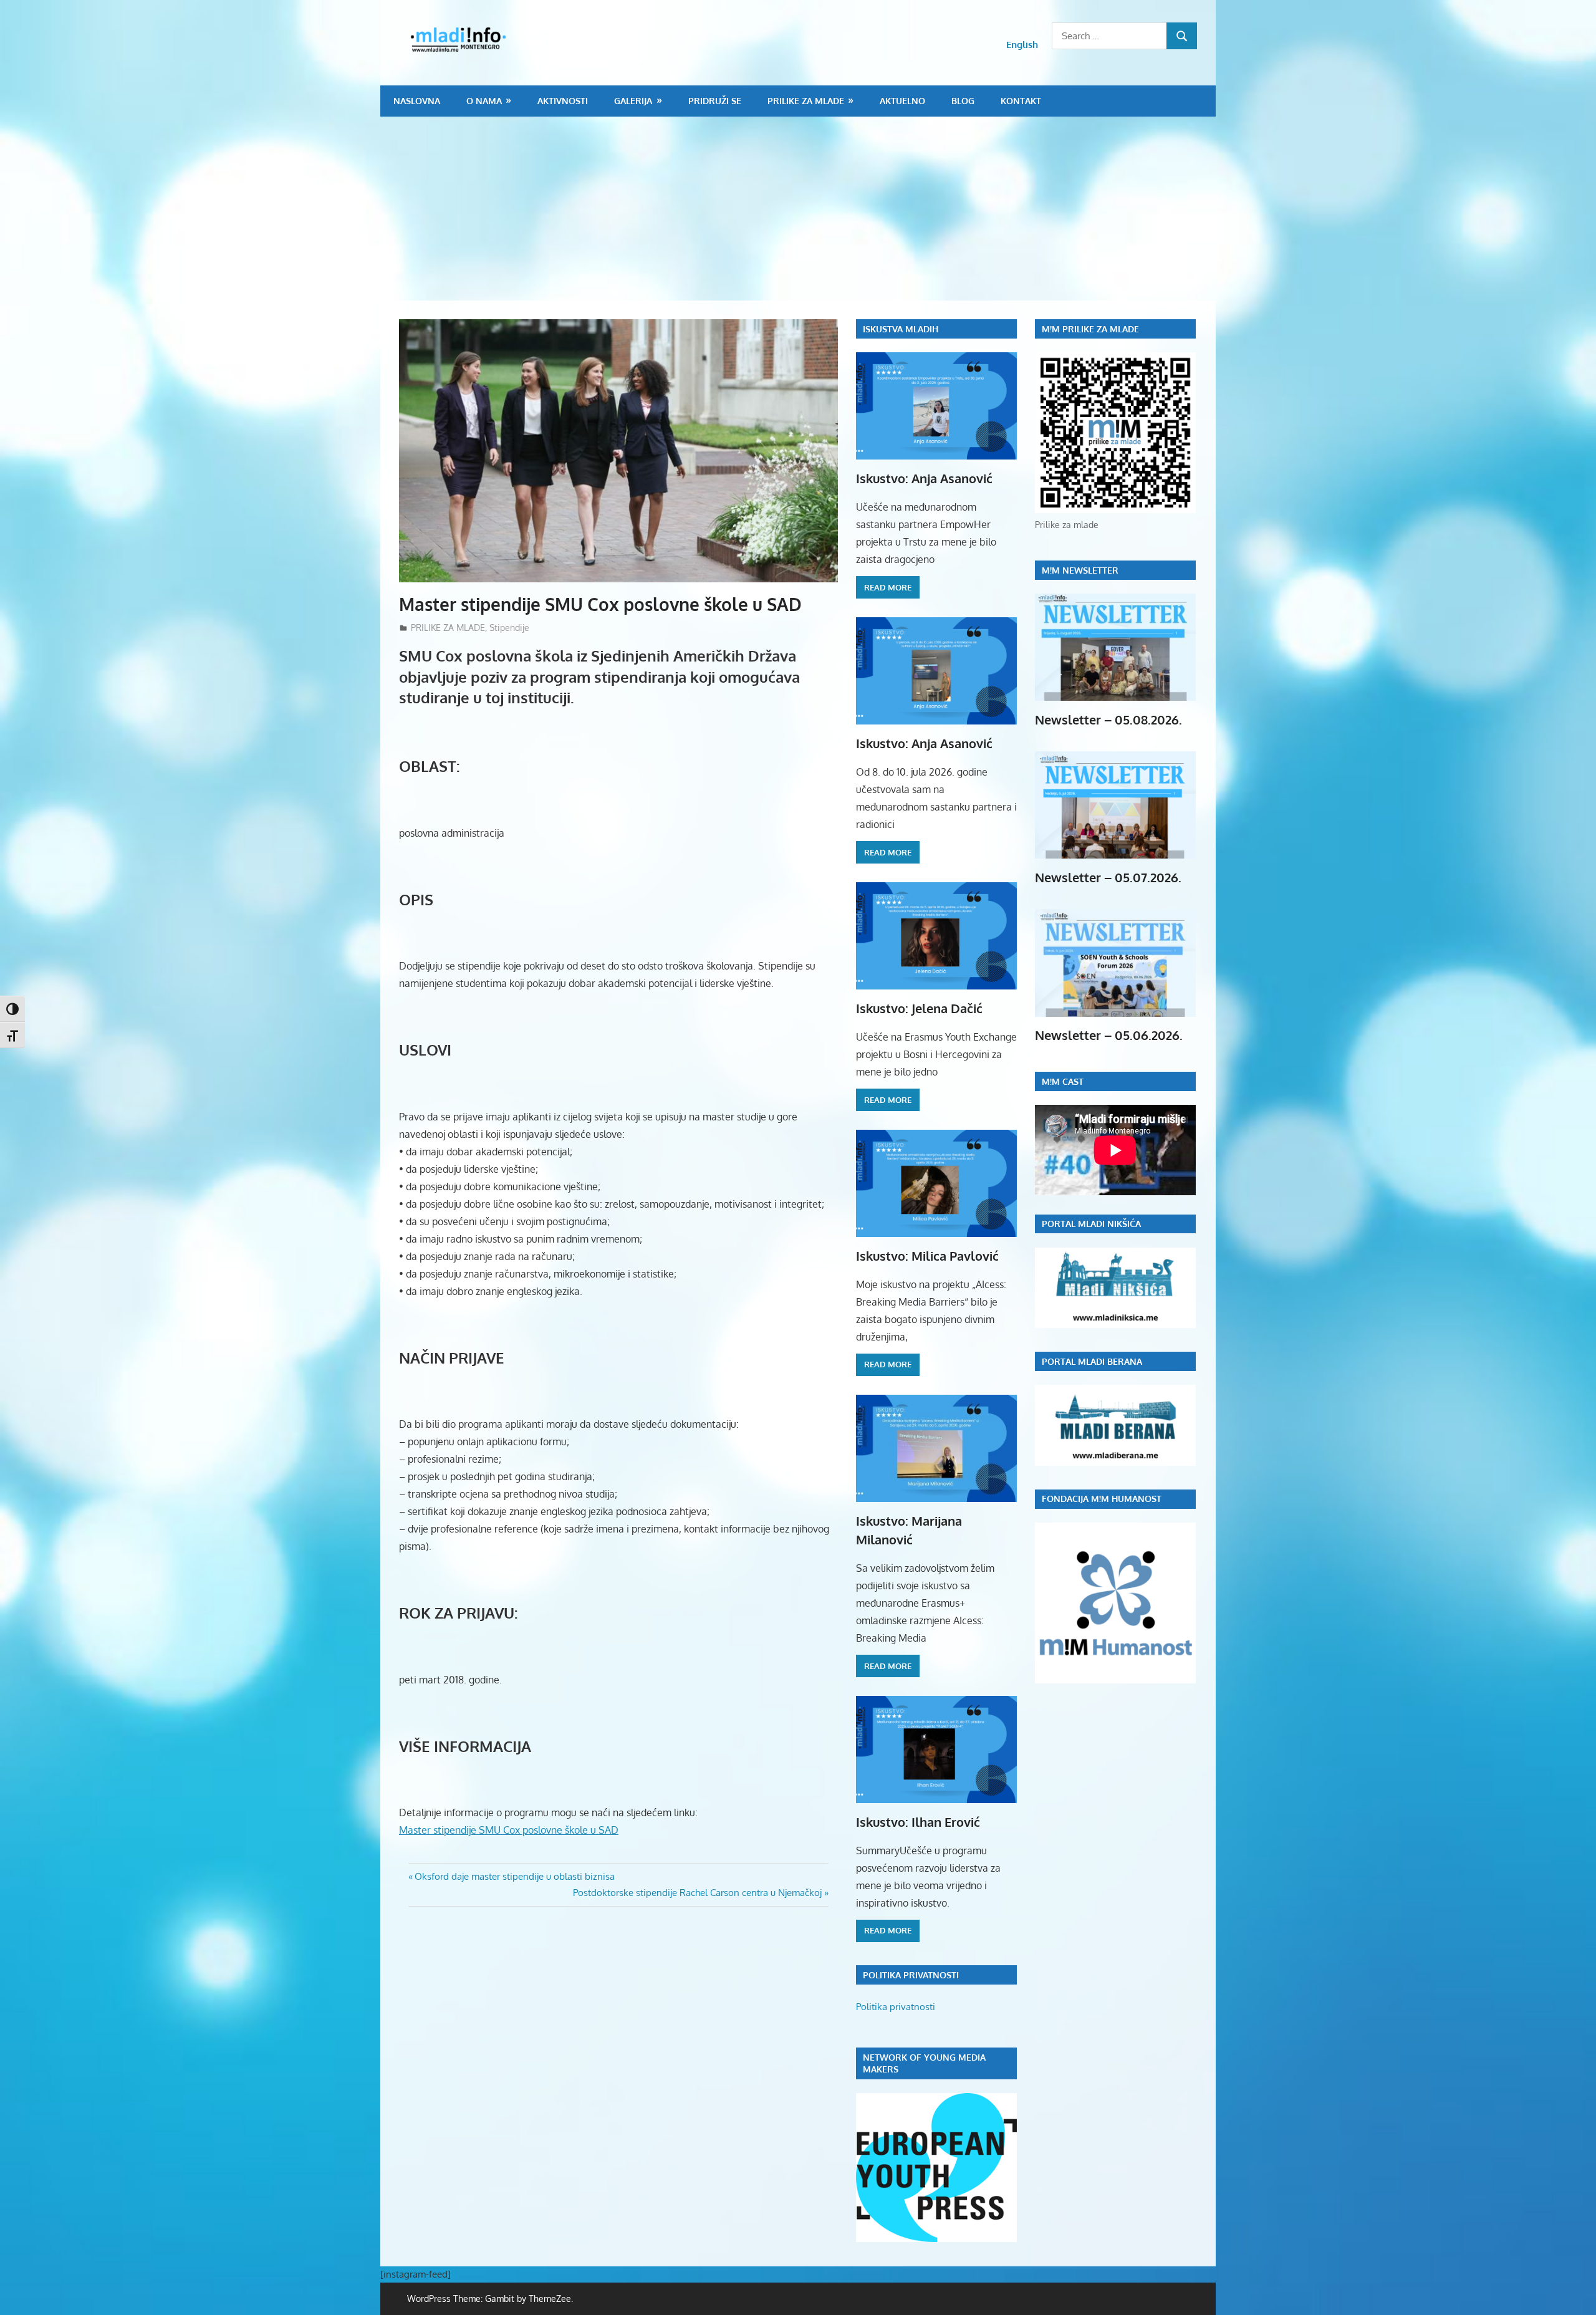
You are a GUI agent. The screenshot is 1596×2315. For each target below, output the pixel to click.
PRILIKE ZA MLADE (806, 101)
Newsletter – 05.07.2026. (1108, 877)
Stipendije (509, 628)
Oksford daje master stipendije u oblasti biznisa (514, 1876)
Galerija (633, 101)
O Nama (484, 101)
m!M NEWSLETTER (1080, 570)
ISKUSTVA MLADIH (901, 329)
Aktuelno (902, 101)
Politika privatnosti (896, 2007)
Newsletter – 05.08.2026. (1108, 720)
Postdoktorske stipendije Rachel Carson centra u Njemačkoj (697, 1893)
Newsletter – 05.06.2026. (1109, 1035)
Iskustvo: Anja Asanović (924, 478)
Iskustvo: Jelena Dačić (919, 1008)
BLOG (963, 101)
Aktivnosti (563, 101)
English (1022, 45)
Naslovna (417, 101)
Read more (888, 587)
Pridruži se (715, 101)
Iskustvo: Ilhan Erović (918, 1822)
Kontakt (1021, 101)
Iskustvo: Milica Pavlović (927, 1256)
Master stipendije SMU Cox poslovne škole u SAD (509, 1830)
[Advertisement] (798, 210)
